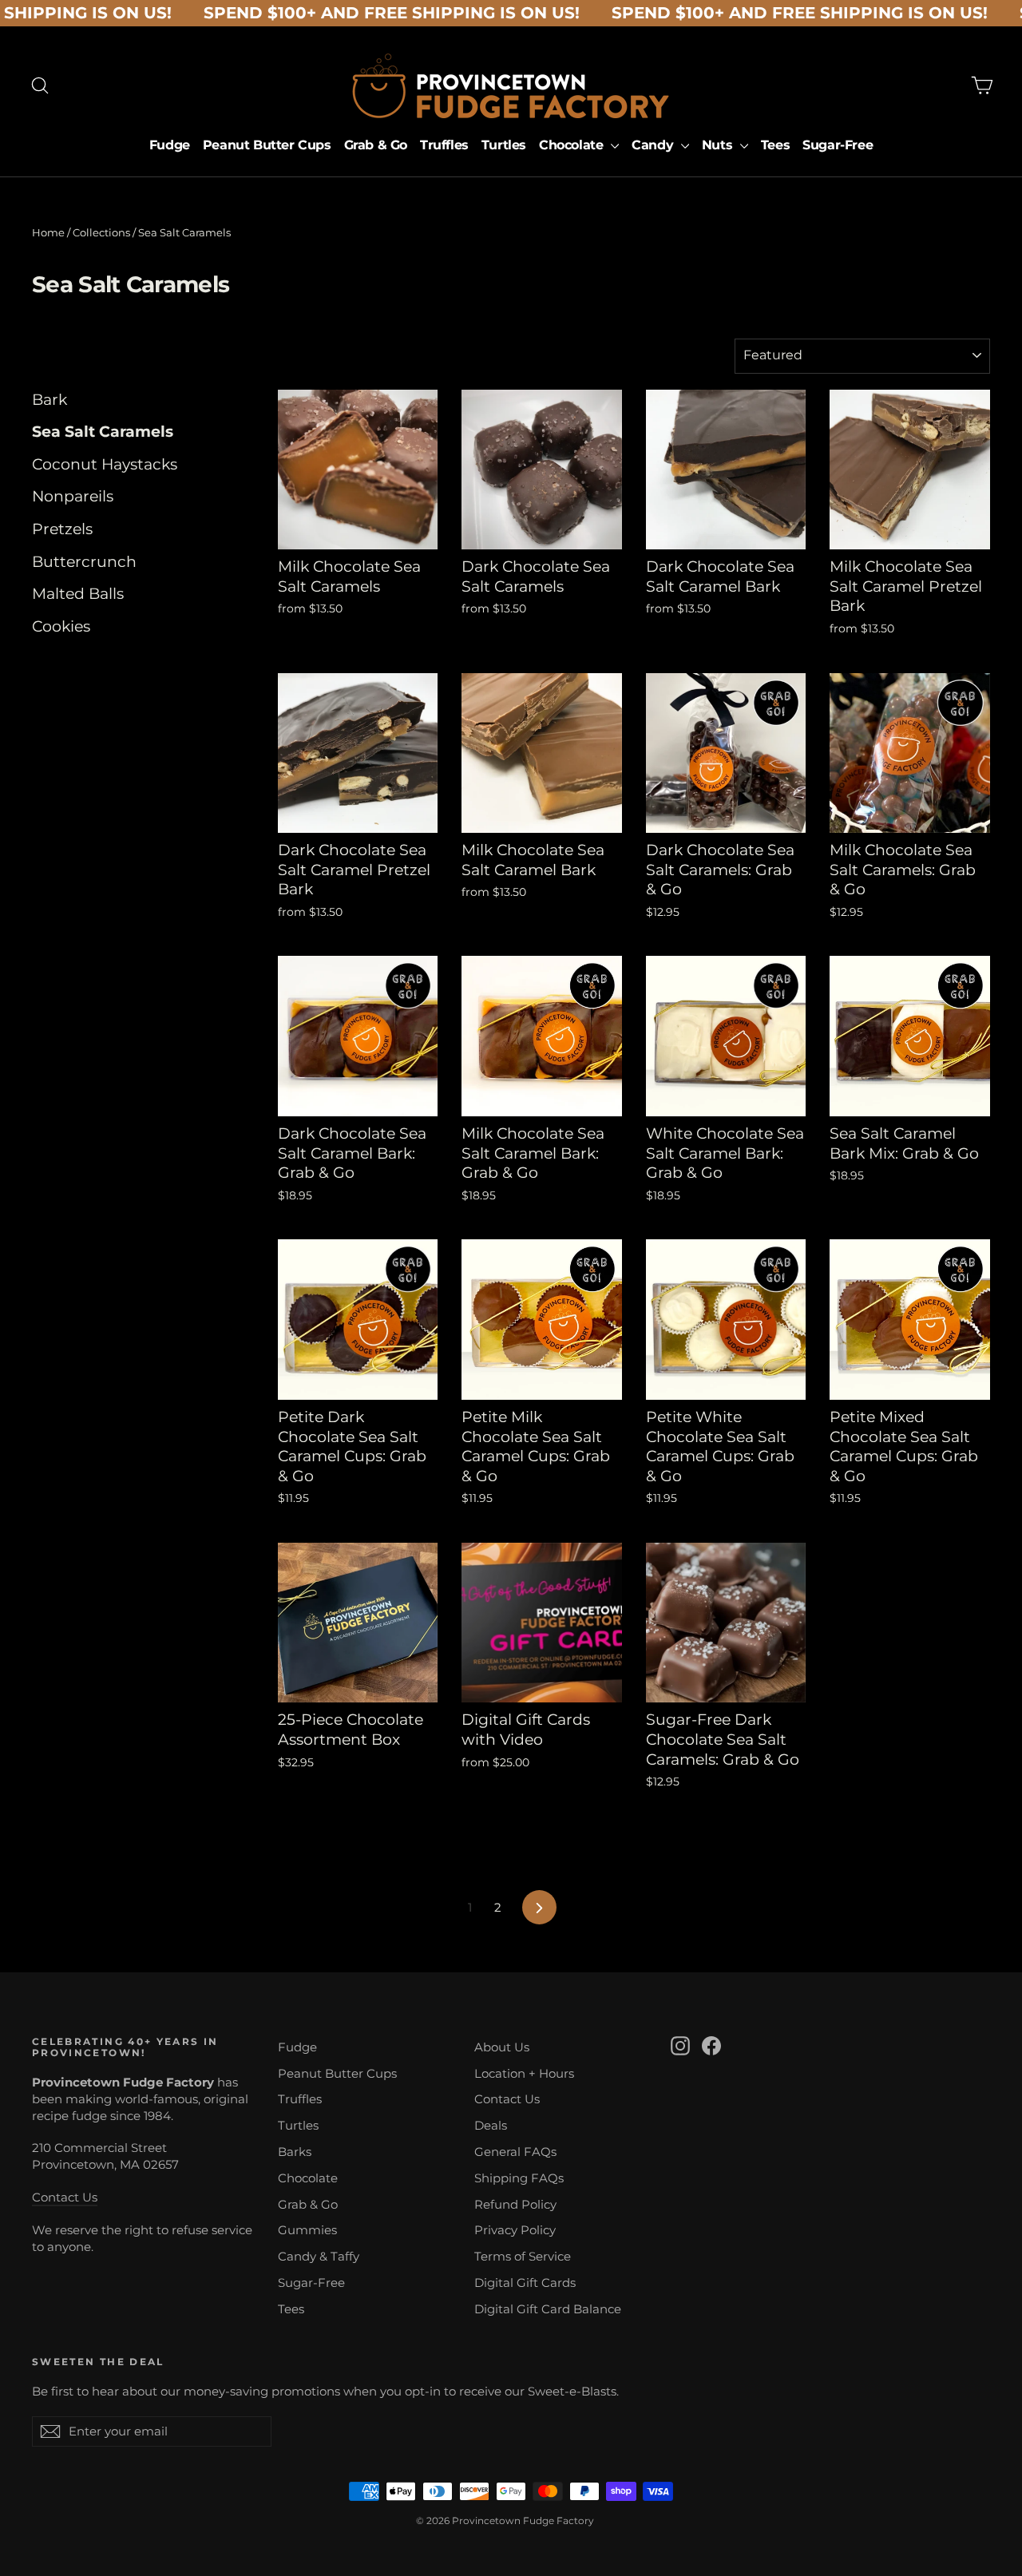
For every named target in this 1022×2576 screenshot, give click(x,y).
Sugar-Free (838, 145)
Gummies (307, 2230)
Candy (654, 145)
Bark (50, 400)
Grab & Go (376, 145)
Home (48, 232)
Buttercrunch (84, 562)
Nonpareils (73, 496)
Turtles (504, 145)
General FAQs (515, 2152)
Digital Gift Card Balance (548, 2309)
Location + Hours (524, 2074)
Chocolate (573, 145)
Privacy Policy (515, 2230)
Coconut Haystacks (105, 464)
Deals (491, 2126)
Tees (775, 145)
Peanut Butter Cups (267, 145)
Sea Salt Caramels (103, 432)
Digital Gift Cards (525, 2283)
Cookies (61, 626)
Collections (101, 232)
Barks (295, 2152)
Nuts (719, 145)
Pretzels (62, 529)
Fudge (170, 145)
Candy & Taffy (319, 2257)
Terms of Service (523, 2257)
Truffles (444, 145)
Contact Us (65, 2198)
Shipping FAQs (519, 2178)
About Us (502, 2047)
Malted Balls (78, 594)
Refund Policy (515, 2205)
